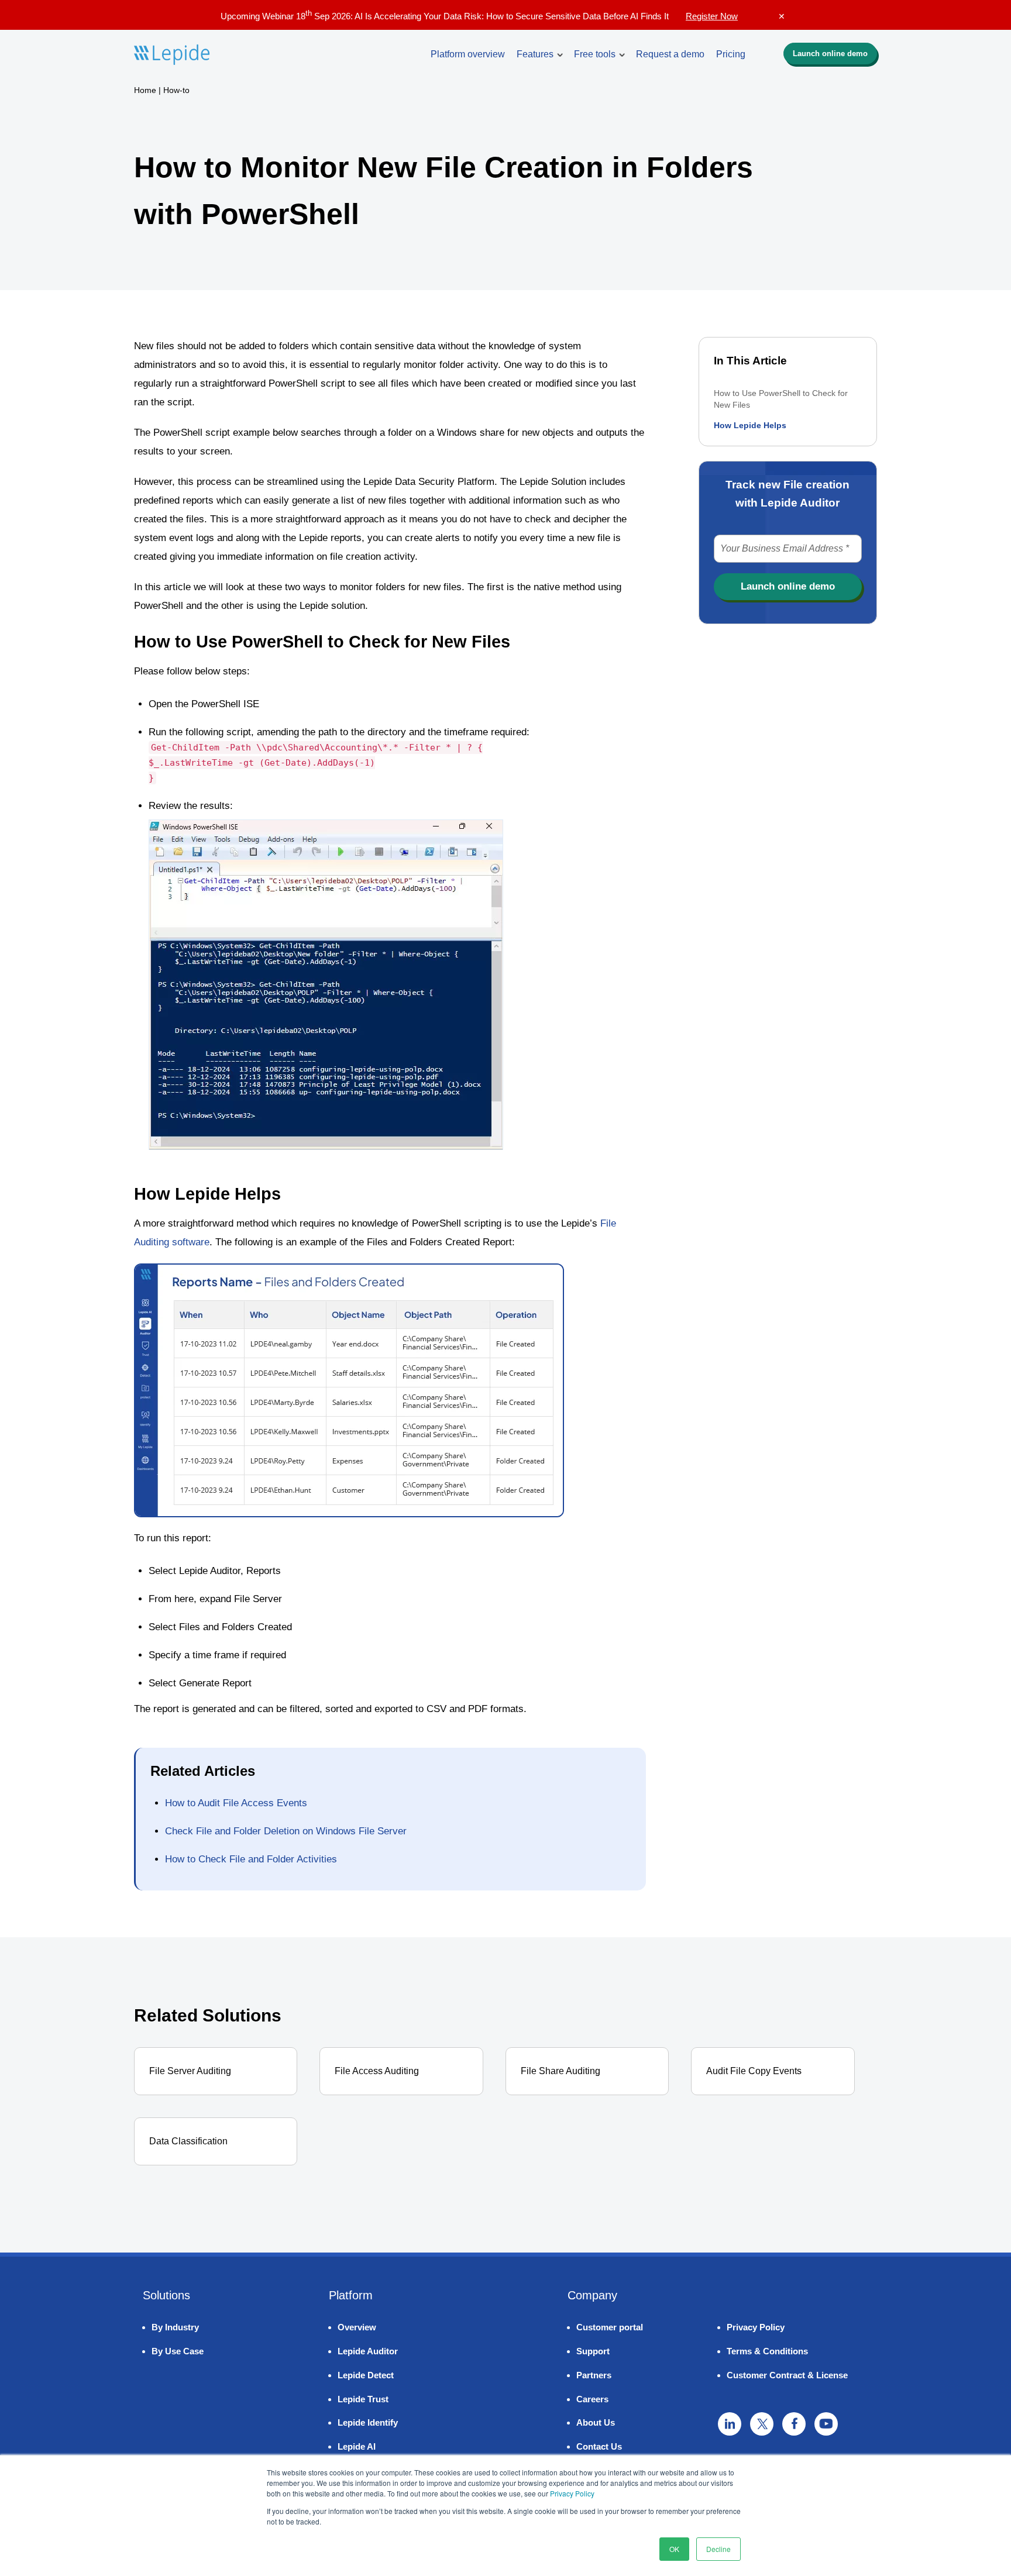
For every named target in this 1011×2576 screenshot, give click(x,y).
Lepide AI (357, 2446)
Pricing (731, 54)
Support (593, 2351)
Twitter (762, 2424)
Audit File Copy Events (754, 2071)
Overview (357, 2327)
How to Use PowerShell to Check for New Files (781, 399)
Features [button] (535, 54)
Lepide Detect (366, 2375)
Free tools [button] (595, 54)
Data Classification (188, 2141)
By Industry (175, 2327)
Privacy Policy (572, 2493)
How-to (176, 90)
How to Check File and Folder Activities (251, 1859)
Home (145, 90)
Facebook (794, 2424)
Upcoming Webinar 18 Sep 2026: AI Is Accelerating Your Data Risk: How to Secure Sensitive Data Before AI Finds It (479, 16)
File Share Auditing (560, 2071)
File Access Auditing (377, 2071)
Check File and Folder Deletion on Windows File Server (286, 1831)
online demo (830, 54)
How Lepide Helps (750, 425)
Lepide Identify (368, 2422)
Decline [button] (718, 2549)
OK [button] (674, 2549)
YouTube (826, 2424)
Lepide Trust (363, 2399)
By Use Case (178, 2351)
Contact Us (599, 2446)
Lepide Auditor (368, 2351)
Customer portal (610, 2327)
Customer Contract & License (787, 2375)
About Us (596, 2422)
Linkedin (730, 2424)
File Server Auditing (190, 2071)
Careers (592, 2399)
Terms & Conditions (767, 2351)
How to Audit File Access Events (236, 1803)
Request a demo (670, 54)
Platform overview (468, 54)
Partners (594, 2375)
